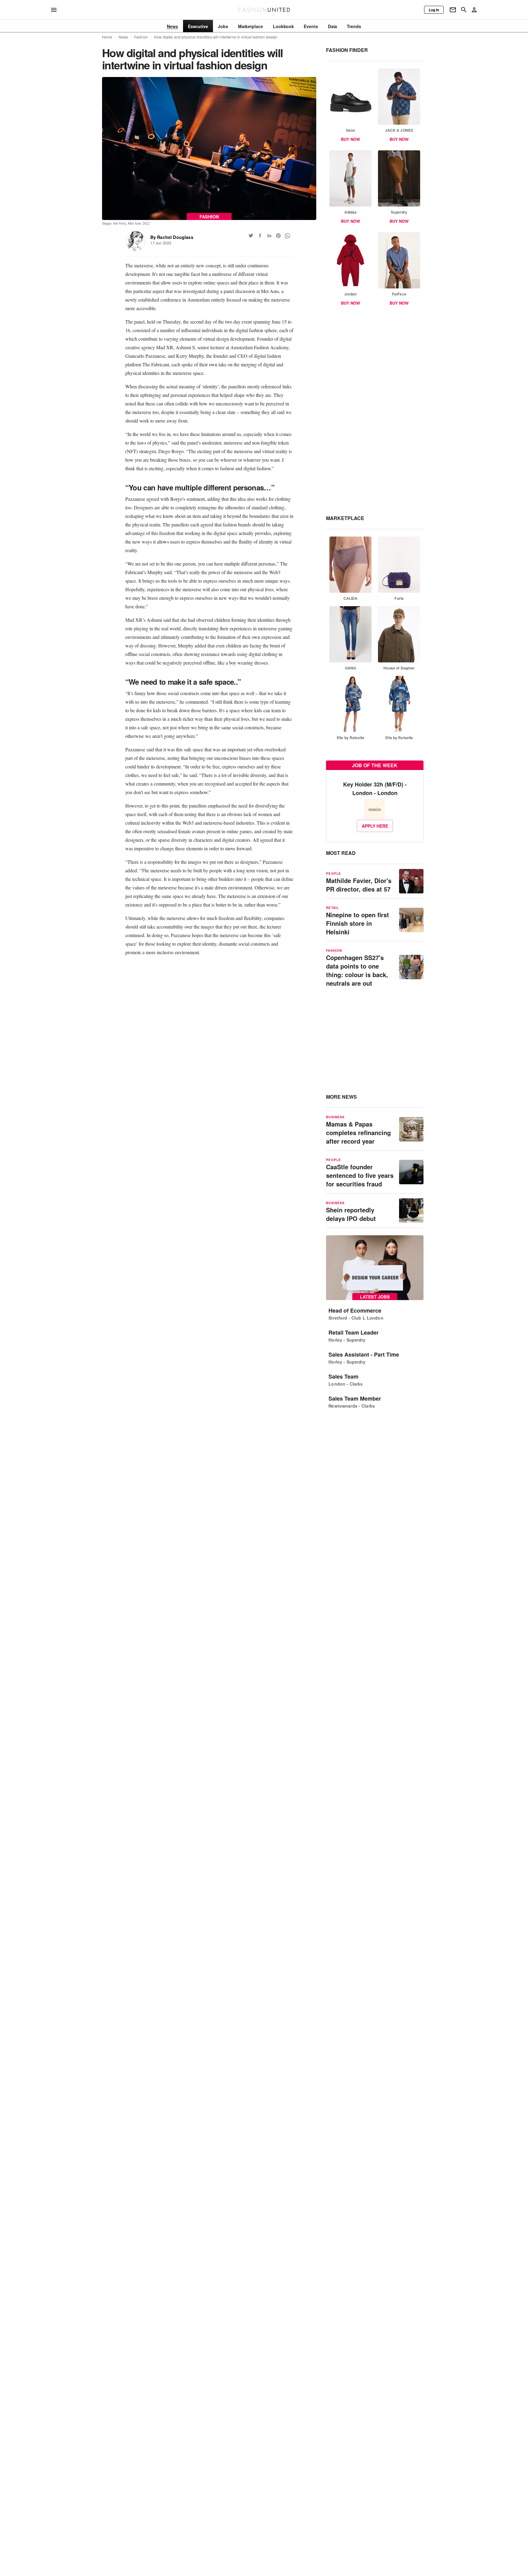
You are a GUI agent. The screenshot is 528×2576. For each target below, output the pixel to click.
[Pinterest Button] (278, 236)
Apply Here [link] (375, 826)
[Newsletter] (453, 10)
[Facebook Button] (260, 236)
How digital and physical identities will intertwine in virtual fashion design (216, 37)
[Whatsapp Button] (288, 236)
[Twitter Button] (251, 236)
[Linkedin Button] (269, 236)
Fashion (141, 37)
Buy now (350, 139)
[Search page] (464, 10)
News (123, 37)
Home (107, 37)
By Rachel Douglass (172, 237)
